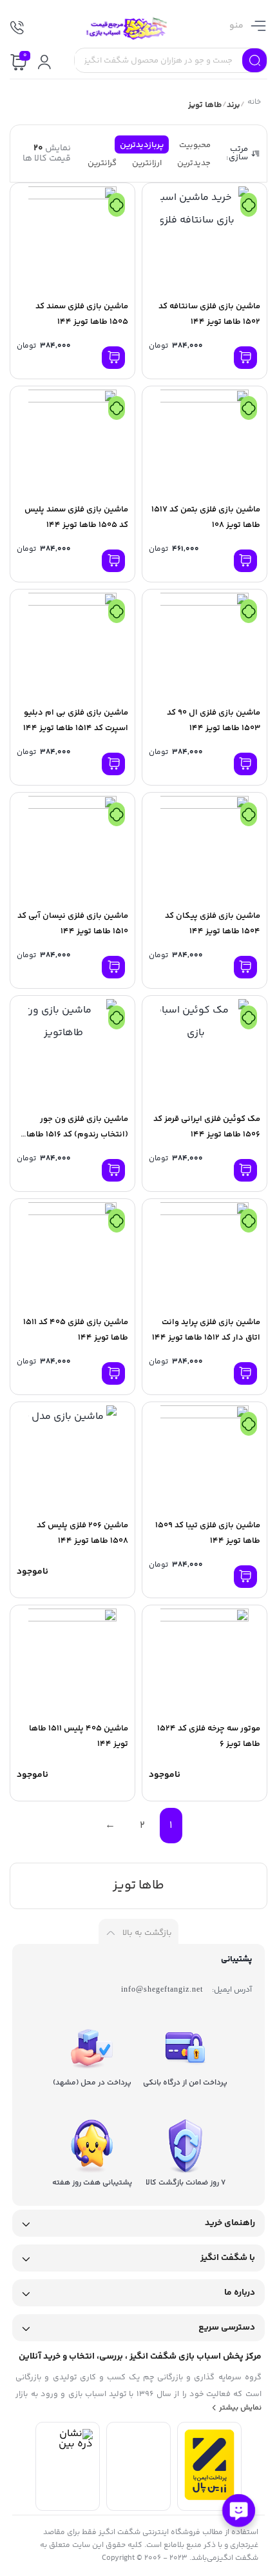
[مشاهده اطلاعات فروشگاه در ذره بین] (68, 2444)
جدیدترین (194, 163)
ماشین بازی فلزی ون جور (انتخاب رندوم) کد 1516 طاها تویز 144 (77, 1134)
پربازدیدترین (142, 145)
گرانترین (102, 163)
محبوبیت (195, 145)
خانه (254, 104)
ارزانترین (147, 163)
